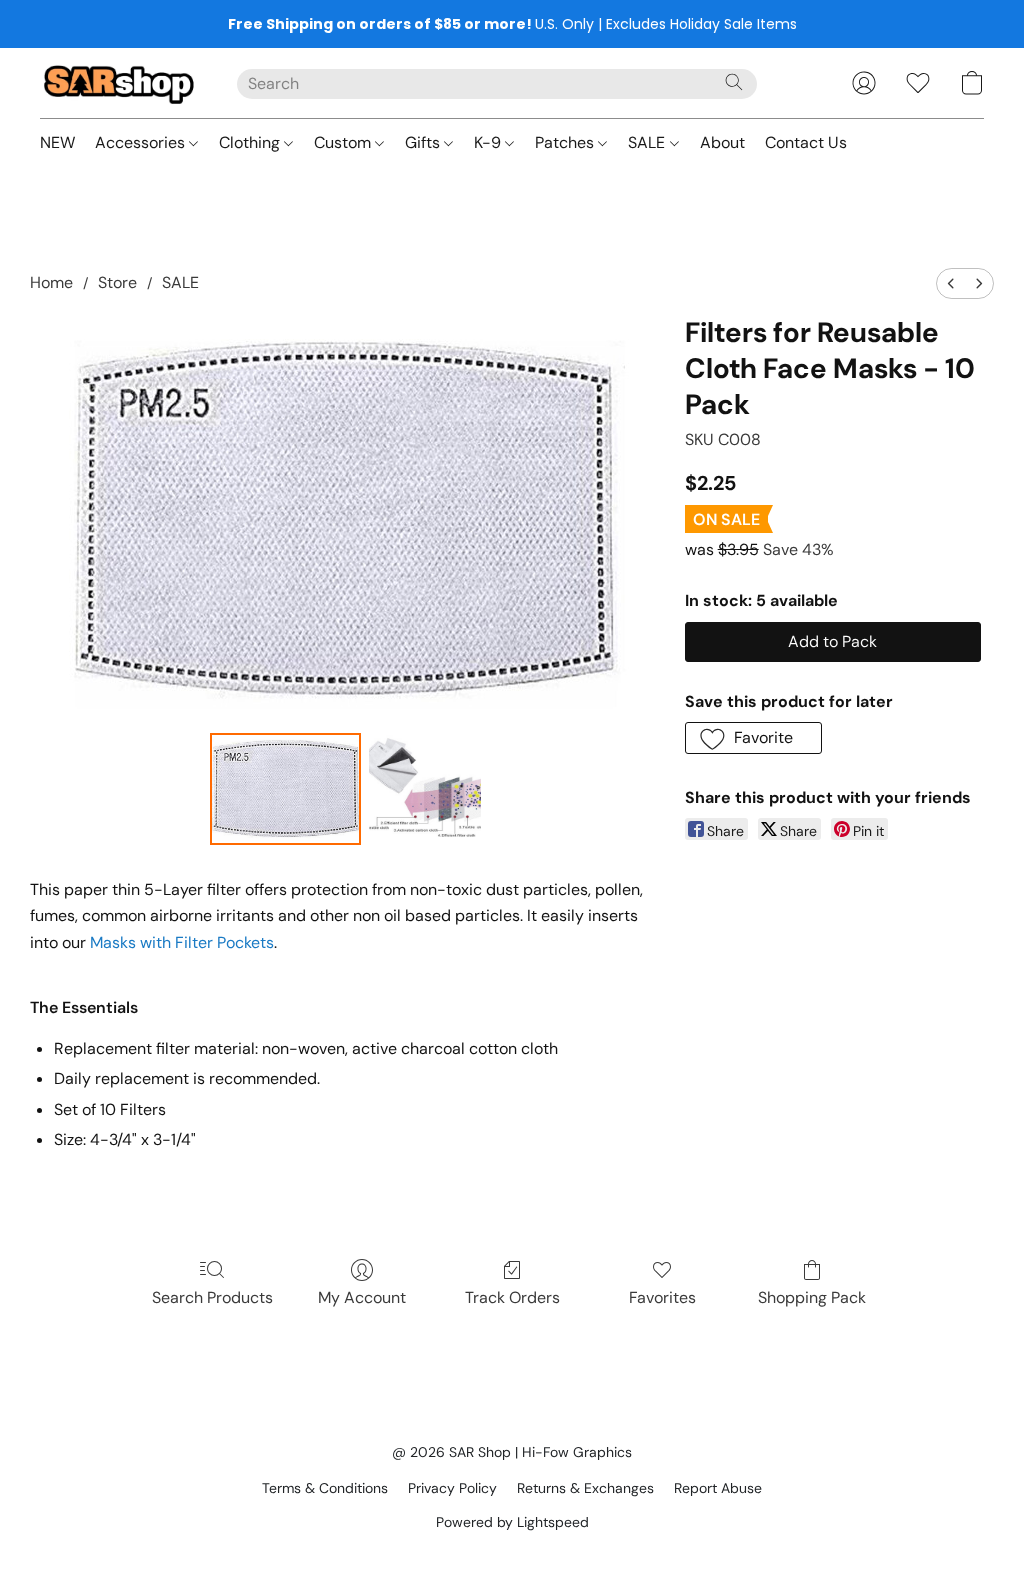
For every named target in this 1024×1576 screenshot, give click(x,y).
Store (117, 282)
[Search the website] (734, 82)
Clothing (251, 142)
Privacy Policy (452, 1488)
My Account (362, 1297)
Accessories (142, 142)
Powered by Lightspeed (512, 1522)
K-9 (489, 142)
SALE (648, 142)
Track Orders (512, 1297)
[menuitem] (951, 283)
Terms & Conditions (325, 1488)
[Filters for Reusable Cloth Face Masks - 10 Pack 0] (286, 789)
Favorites (662, 1297)
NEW (57, 142)
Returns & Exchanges (585, 1488)
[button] (118, 83)
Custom (344, 142)
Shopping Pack (812, 1297)
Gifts (424, 142)
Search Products (212, 1297)
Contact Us (806, 142)
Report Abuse (718, 1488)
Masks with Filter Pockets (182, 942)
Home (51, 282)
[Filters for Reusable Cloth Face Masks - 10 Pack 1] (425, 789)
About (722, 142)
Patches (566, 142)
